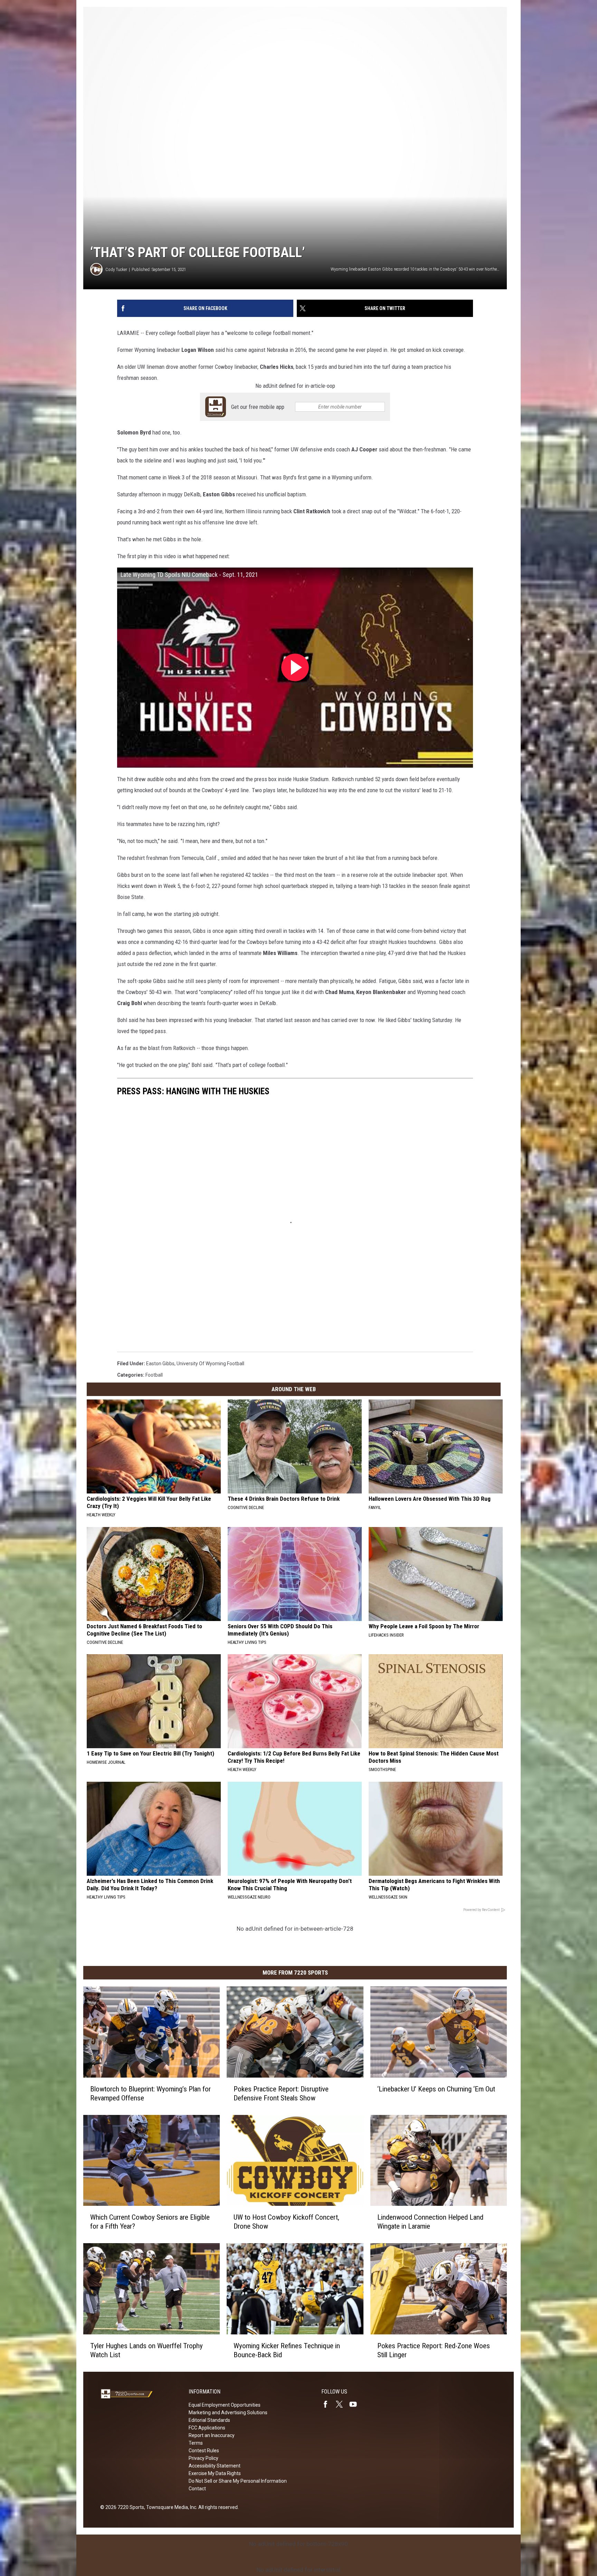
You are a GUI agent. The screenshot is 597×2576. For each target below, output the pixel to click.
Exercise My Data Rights (215, 2473)
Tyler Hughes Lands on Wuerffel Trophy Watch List (146, 2350)
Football (154, 1375)
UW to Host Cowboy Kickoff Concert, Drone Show (286, 2222)
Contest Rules (204, 2451)
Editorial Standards (209, 2420)
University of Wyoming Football (210, 1364)
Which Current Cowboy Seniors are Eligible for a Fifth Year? (150, 2222)
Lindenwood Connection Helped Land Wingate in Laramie (430, 2222)
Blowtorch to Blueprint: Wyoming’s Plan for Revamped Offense (150, 2093)
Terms (196, 2443)
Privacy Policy (203, 2458)
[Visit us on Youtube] (356, 2404)
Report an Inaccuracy (212, 2435)
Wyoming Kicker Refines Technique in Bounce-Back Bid (287, 2350)
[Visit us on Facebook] (328, 2404)
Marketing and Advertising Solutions (228, 2413)
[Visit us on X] (342, 2404)
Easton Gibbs (160, 1364)
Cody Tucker (116, 269)
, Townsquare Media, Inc (170, 2507)
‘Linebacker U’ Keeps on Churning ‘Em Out (436, 2089)
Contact (197, 2489)
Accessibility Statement (215, 2466)
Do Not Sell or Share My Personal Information (238, 2481)
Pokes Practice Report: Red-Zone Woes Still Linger (434, 2350)
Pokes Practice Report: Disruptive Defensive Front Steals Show (281, 2093)
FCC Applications (207, 2428)
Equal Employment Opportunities (225, 2405)
